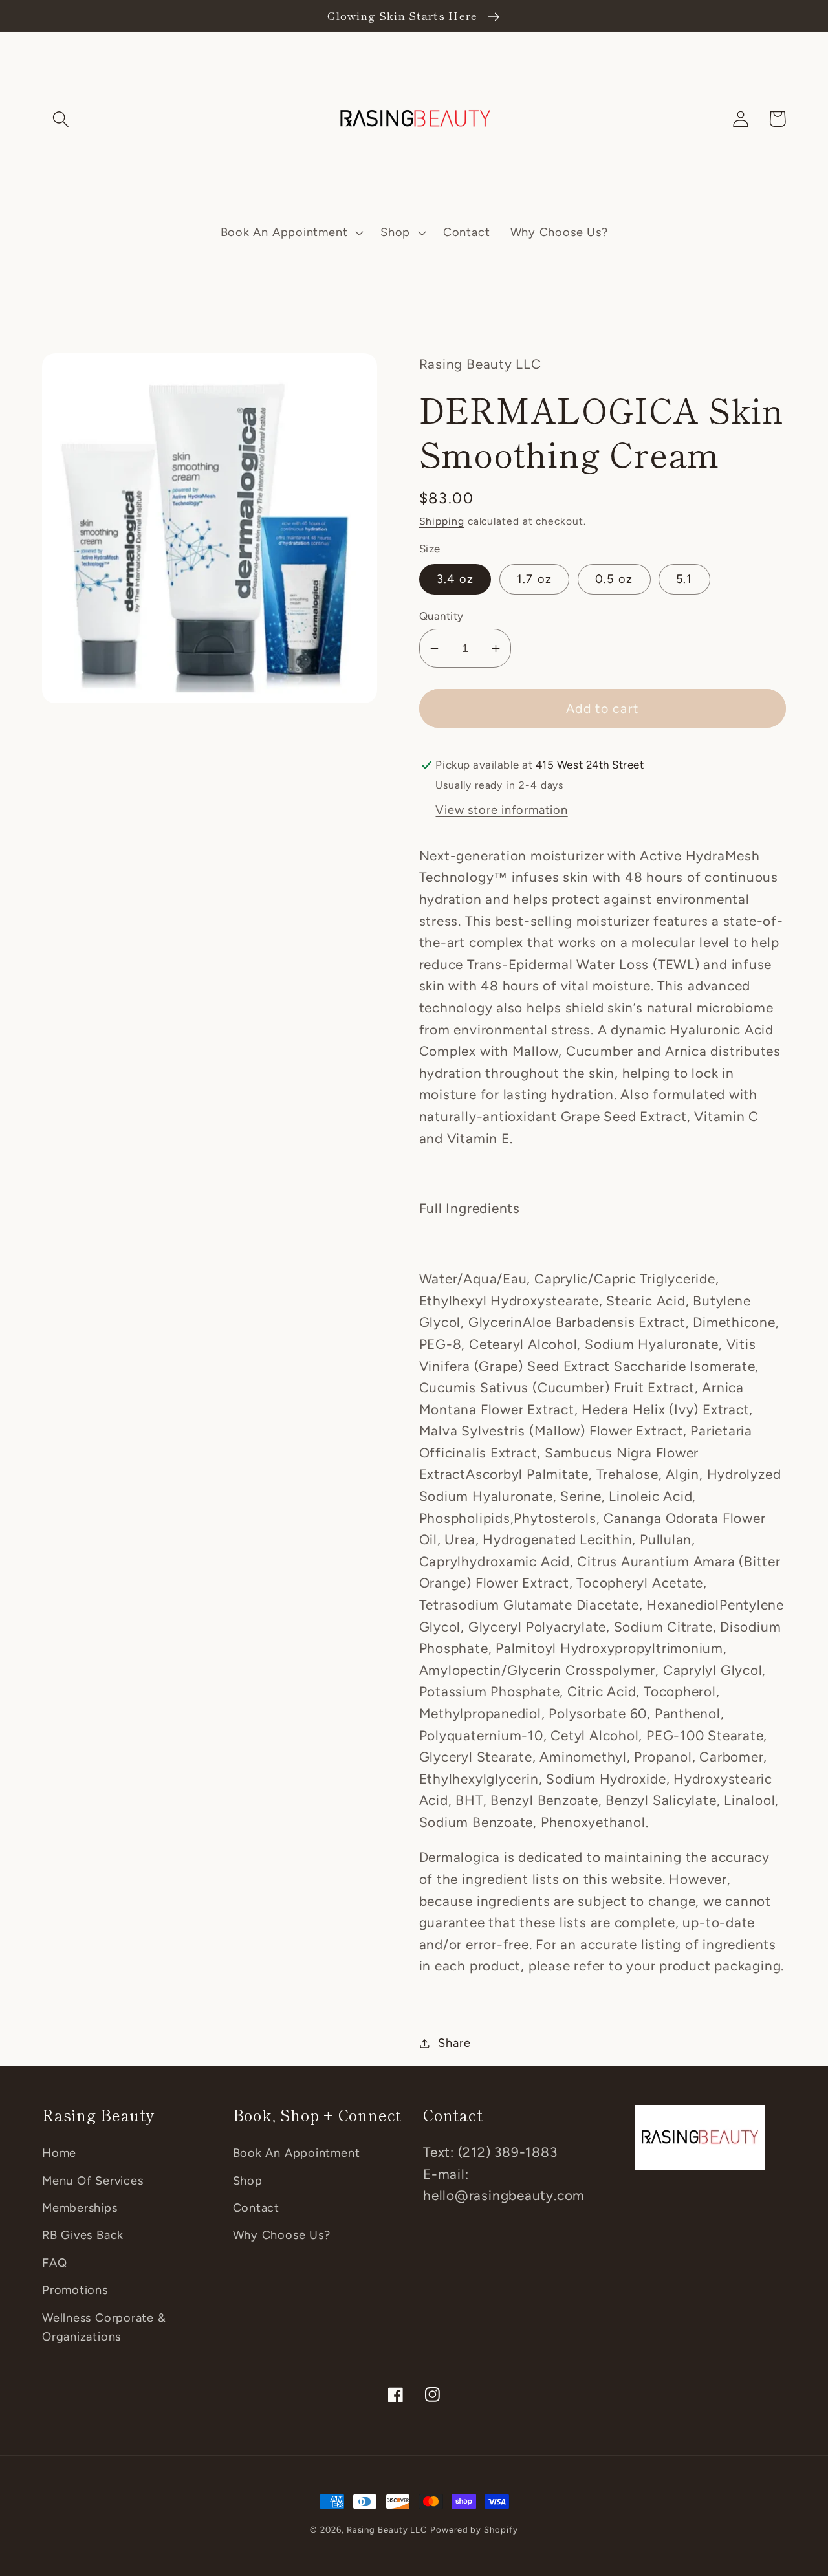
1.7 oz (535, 579)
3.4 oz (455, 579)
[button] (60, 119)
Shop (248, 2181)
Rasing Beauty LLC (387, 2530)
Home (59, 2153)
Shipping (442, 521)
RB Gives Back (83, 2235)
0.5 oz (614, 579)
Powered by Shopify (474, 2530)
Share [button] (454, 2043)
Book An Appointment (297, 2153)
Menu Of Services (93, 2181)
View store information (501, 810)
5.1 (684, 579)
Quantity (441, 616)
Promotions (75, 2290)
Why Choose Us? (282, 2235)
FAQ (54, 2263)
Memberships (80, 2208)
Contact (256, 2208)
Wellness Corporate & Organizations (104, 2327)
